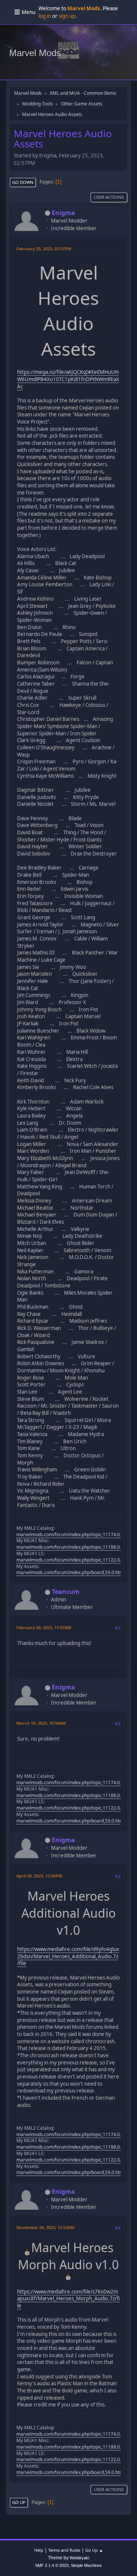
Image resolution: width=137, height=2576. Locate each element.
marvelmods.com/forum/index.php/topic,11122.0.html (73, 1560)
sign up (67, 16)
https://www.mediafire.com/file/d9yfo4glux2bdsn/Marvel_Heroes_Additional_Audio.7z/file (68, 1956)
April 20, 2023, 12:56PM (39, 1876)
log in (45, 16)
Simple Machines (86, 2565)
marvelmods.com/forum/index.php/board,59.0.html (71, 1572)
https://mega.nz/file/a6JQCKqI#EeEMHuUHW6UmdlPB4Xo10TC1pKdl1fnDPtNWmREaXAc (68, 379)
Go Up (19, 2502)
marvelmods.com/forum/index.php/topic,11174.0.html (73, 1534)
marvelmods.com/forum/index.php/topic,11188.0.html (73, 1547)
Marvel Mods (35, 53)
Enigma (63, 213)
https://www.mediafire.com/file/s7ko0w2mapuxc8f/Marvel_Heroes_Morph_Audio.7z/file (68, 2299)
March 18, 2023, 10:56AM (41, 1723)
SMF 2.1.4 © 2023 (52, 2565)
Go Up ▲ (94, 2550)
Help (39, 2550)
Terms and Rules (64, 2550)
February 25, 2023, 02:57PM (44, 249)
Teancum (66, 1592)
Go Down (23, 182)
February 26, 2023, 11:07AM (44, 1627)
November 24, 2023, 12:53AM (45, 2227)
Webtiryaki (79, 2558)
